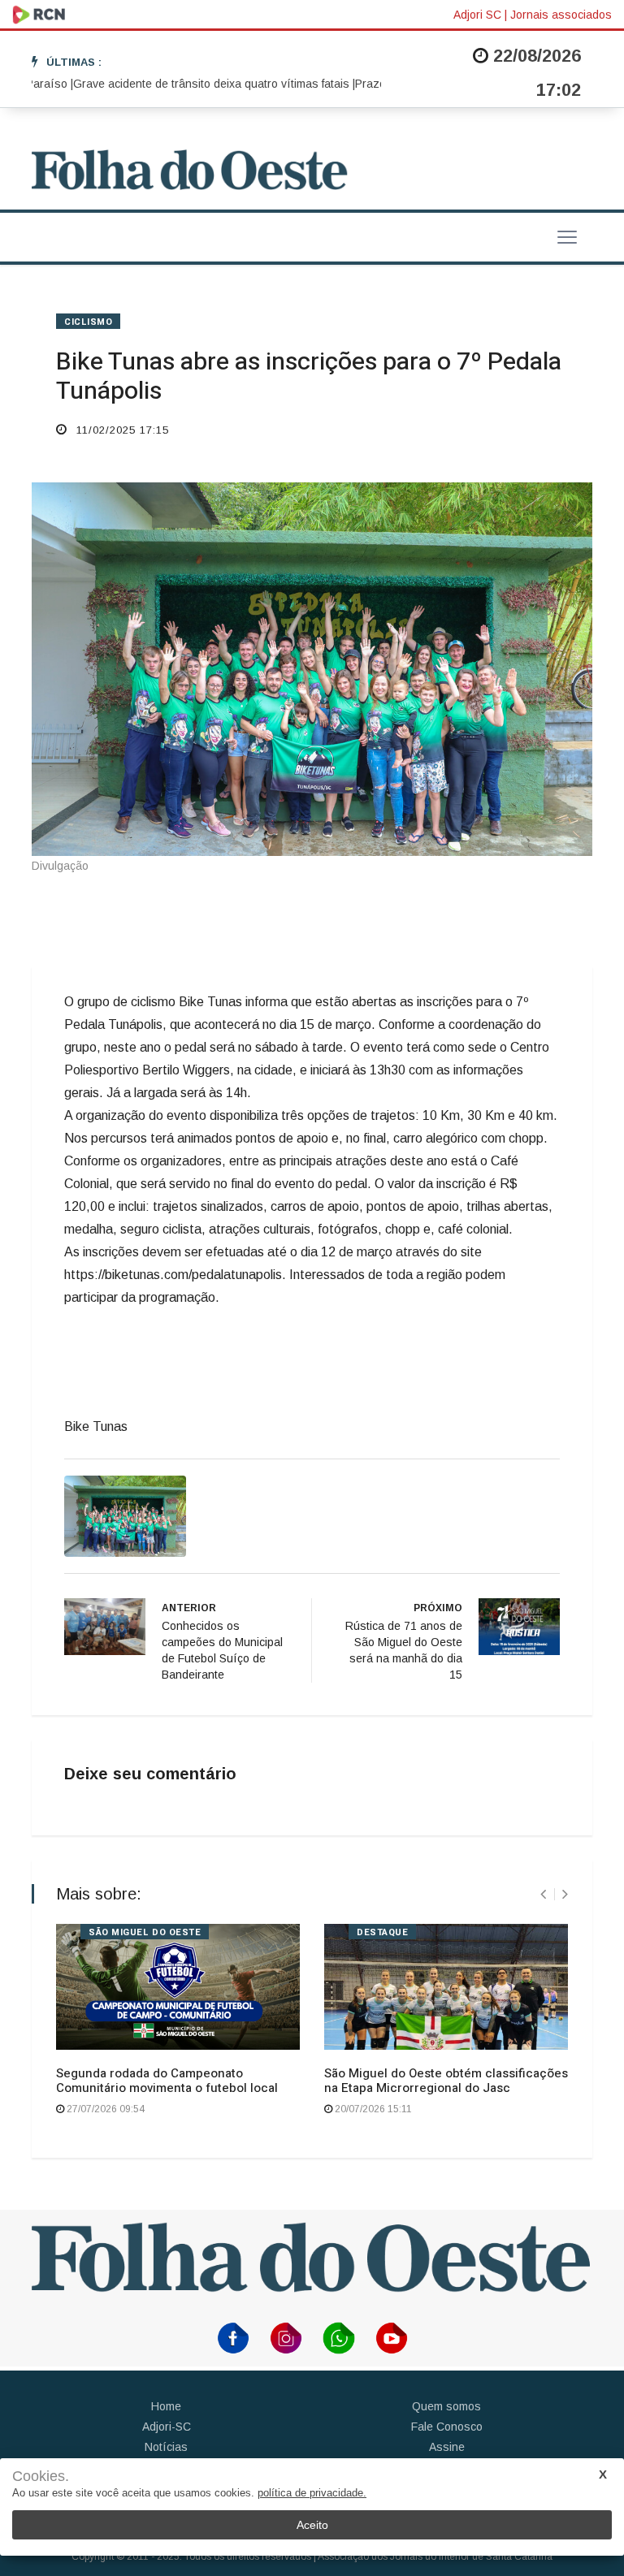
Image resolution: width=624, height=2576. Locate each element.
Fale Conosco (447, 2427)
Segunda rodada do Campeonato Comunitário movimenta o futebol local (167, 2081)
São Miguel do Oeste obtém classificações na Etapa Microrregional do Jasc (446, 2081)
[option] (186, 84)
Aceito (312, 2525)
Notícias (166, 2447)
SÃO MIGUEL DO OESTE (145, 1932)
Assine (447, 2447)
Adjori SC (477, 15)
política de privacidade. (312, 2493)
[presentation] (543, 1894)
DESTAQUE (382, 1932)
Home (166, 2406)
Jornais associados (561, 15)
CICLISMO (88, 322)
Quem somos (446, 2406)
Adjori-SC (167, 2427)
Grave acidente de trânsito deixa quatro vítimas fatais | (186, 84)
